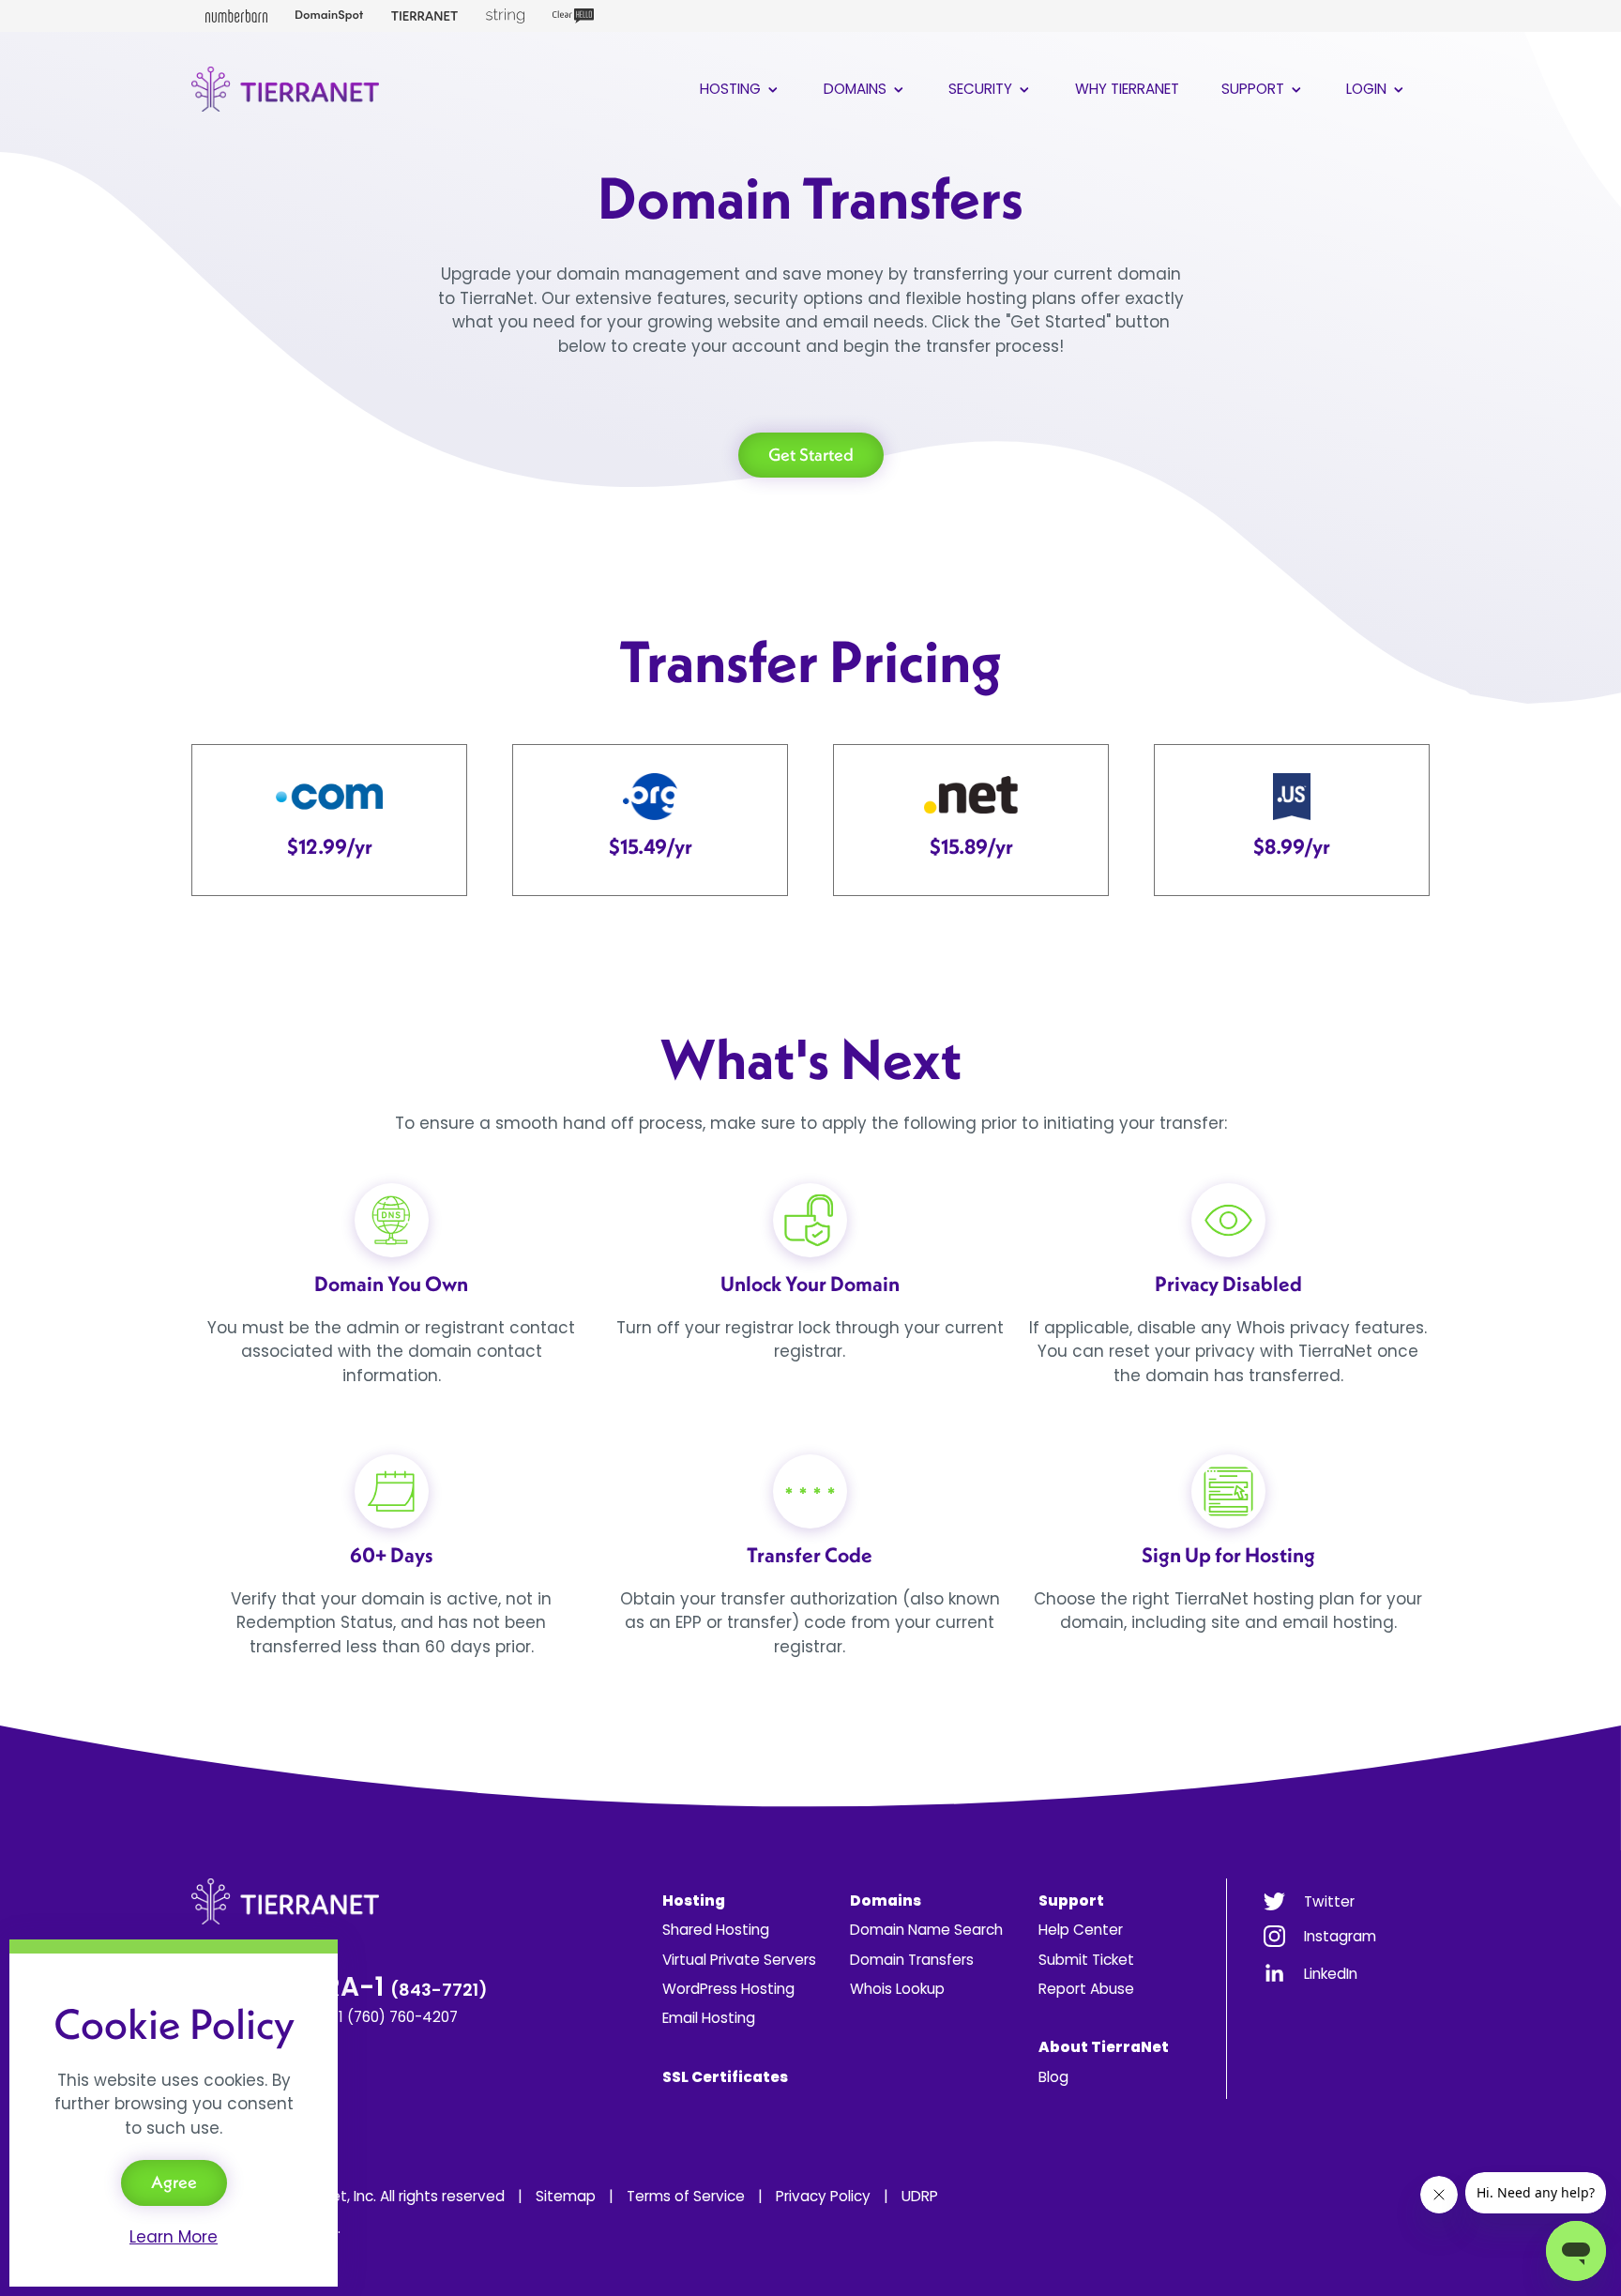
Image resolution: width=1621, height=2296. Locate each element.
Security (982, 89)
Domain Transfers (912, 1960)
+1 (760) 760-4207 (394, 2017)
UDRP (920, 2196)
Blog (1053, 2077)
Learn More (174, 2237)
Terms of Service (686, 2196)
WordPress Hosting (728, 1989)
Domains (857, 89)
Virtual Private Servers (739, 1960)
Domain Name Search (926, 1930)
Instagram (1340, 1936)
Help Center (1081, 1930)
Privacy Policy (823, 2196)
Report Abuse (1086, 1989)
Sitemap (566, 2196)
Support (1255, 89)
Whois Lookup (897, 1989)
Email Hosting (709, 2018)
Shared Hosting (716, 1930)
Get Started (811, 455)
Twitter (1329, 1901)
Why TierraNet (1127, 89)
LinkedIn (1331, 1974)
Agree (174, 2182)
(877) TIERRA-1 (340, 1987)
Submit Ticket (1086, 1960)
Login (1368, 89)
